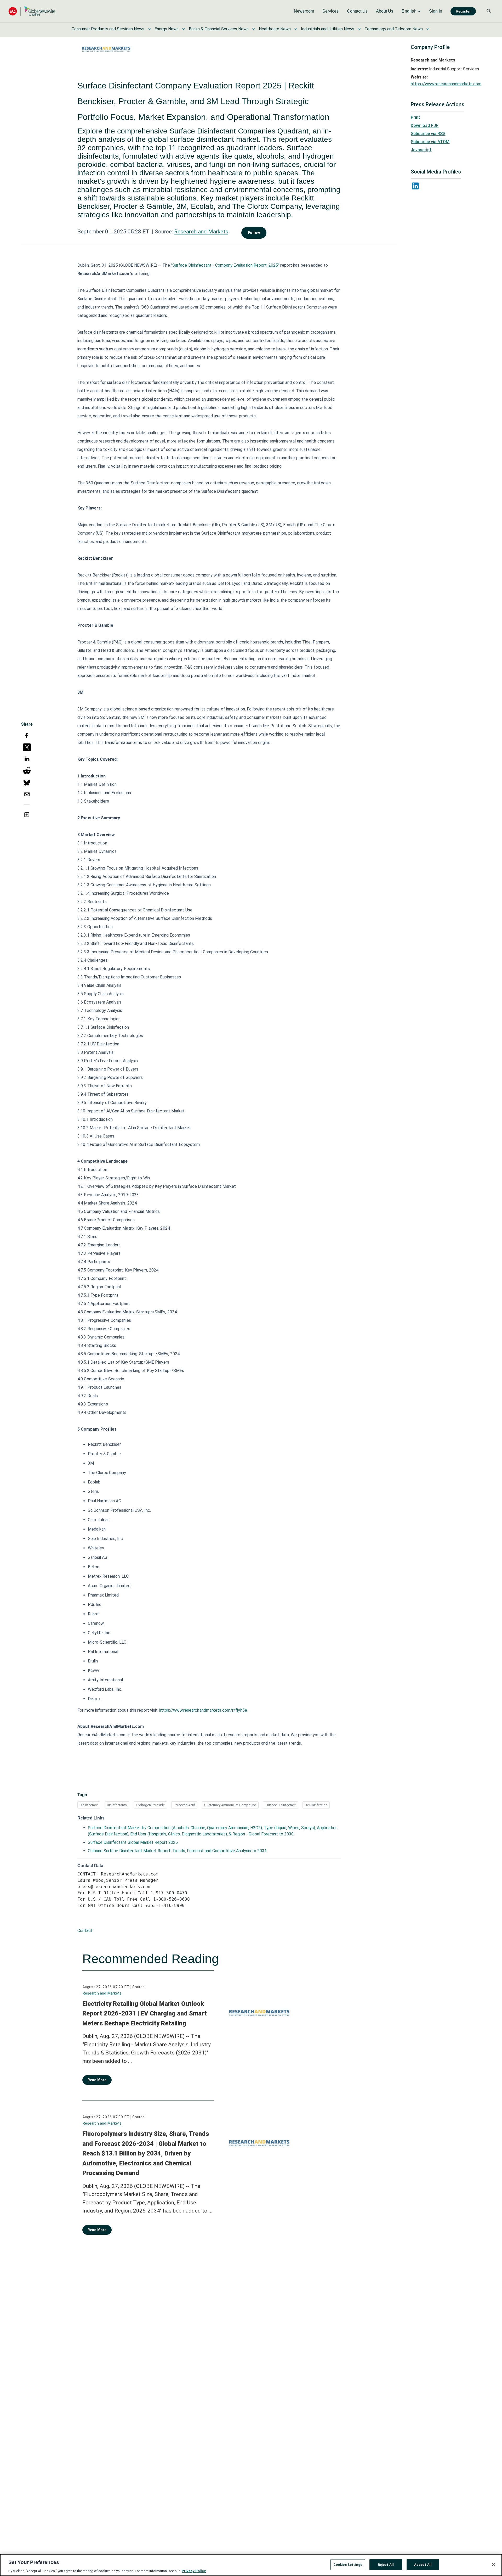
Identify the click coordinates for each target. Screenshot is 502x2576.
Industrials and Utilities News (328, 29)
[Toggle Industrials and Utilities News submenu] (359, 29)
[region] (251, 2565)
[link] (304, 11)
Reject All (386, 2564)
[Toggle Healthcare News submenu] (296, 29)
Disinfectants (117, 1805)
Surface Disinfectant (281, 1805)
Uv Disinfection (316, 1805)
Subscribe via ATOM (430, 142)
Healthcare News (275, 29)
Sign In (436, 11)
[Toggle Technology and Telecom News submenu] (428, 29)
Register (463, 11)
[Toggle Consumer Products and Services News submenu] (149, 29)
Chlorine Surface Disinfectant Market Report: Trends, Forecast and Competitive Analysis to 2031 (177, 1851)
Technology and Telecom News (394, 29)
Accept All (423, 2564)
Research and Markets (201, 232)
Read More (97, 2080)
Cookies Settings (348, 2564)
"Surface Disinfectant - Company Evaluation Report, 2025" (225, 265)
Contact (85, 1931)
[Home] (32, 11)
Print (415, 117)
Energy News (167, 29)
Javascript (421, 150)
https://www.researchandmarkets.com (446, 84)
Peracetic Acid (184, 1805)
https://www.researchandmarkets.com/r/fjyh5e (203, 1710)
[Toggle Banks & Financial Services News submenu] (254, 29)
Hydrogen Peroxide (150, 1805)
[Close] (494, 2564)
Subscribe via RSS (428, 134)
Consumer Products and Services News (108, 29)
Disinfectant (89, 1805)
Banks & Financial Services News (219, 29)
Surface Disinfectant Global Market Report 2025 (133, 1842)
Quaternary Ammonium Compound (230, 1805)
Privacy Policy (194, 2571)
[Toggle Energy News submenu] (184, 29)
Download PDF (425, 125)
